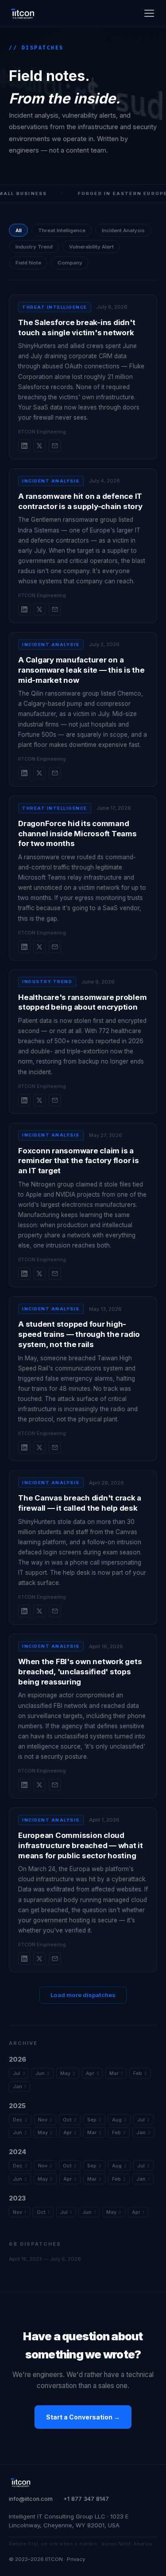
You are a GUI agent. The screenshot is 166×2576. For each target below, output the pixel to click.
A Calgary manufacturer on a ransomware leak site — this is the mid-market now (81, 670)
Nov (45, 2120)
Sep (94, 2120)
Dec (20, 2120)
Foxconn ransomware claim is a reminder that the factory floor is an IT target (79, 1161)
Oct (70, 2120)
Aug (119, 2120)
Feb (140, 2073)
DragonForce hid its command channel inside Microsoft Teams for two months (77, 833)
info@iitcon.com (31, 2499)
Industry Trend (34, 247)
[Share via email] (55, 446)
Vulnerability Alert (91, 247)
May (68, 2073)
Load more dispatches (83, 1995)
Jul (19, 2073)
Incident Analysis (123, 230)
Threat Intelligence (62, 230)
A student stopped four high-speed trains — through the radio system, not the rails (79, 1334)
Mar (116, 2073)
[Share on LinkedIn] (24, 446)
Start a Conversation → (83, 2417)
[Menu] (149, 13)
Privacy (76, 2559)
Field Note (28, 263)
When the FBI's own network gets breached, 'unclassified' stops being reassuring (80, 1671)
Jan (19, 2086)
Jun (42, 2073)
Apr (92, 2073)
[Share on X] (39, 446)
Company (70, 263)
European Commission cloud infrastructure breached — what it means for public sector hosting (81, 1845)
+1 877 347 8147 (86, 2499)
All (19, 230)
